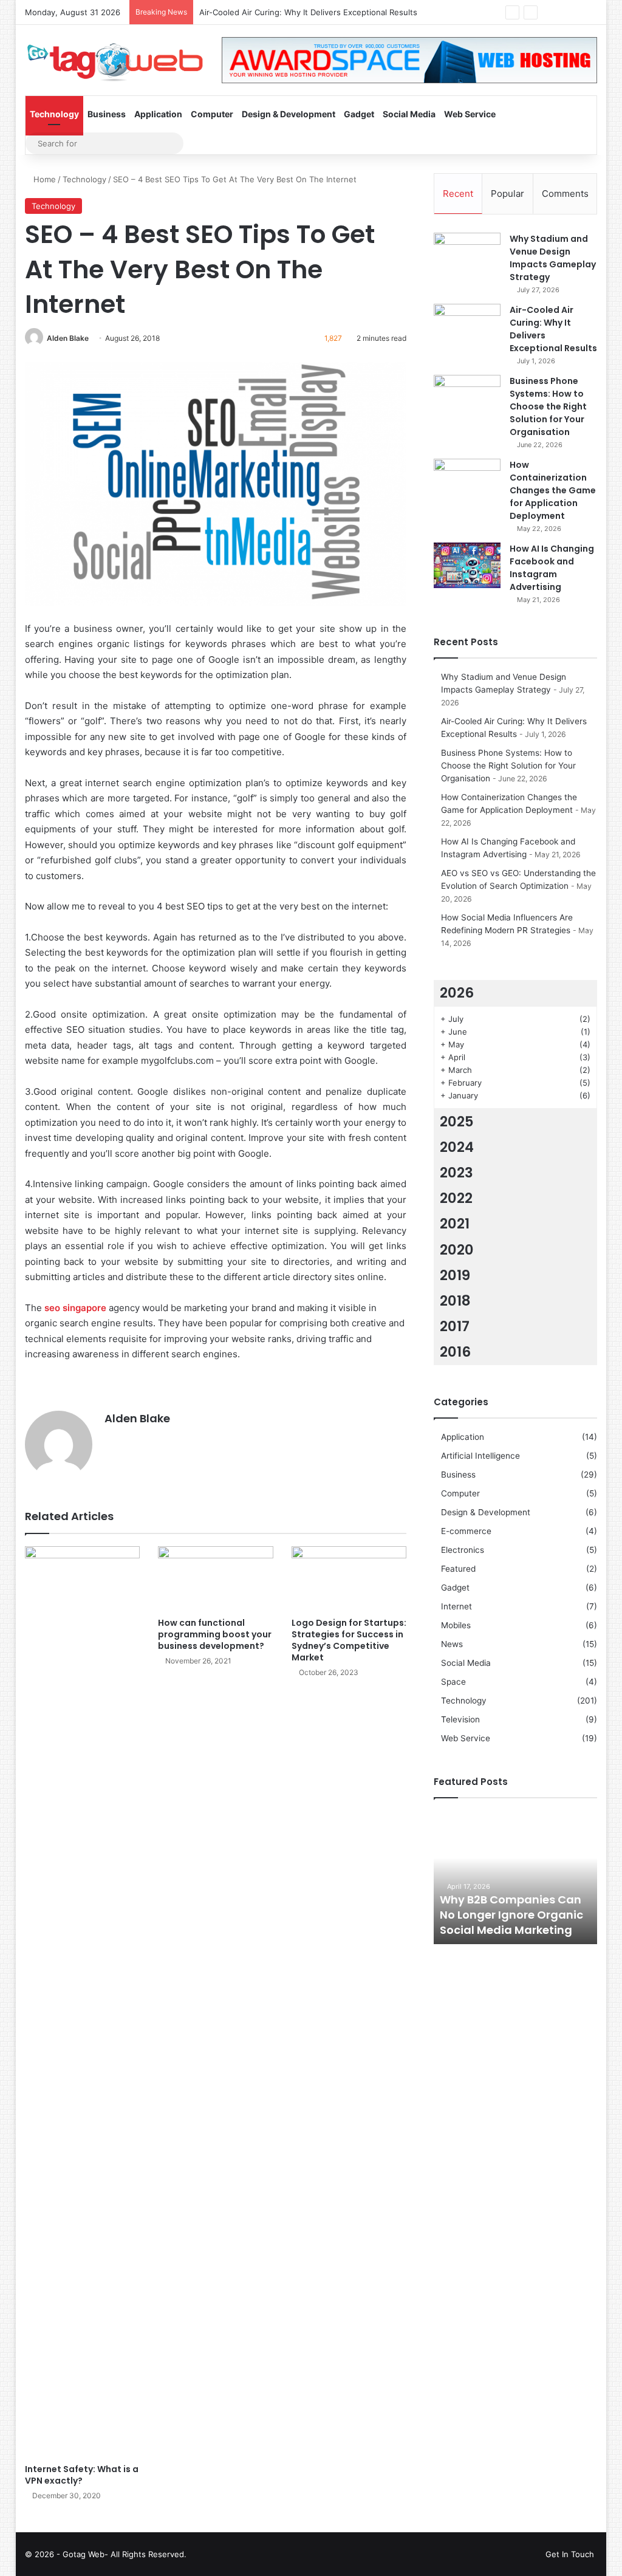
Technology (54, 114)
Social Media (409, 114)
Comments (565, 194)
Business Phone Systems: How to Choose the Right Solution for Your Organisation (548, 406)
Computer (212, 114)
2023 (456, 1173)
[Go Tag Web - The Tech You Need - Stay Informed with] (114, 57)
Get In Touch (570, 2554)
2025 (457, 1122)
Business (107, 114)
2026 (457, 993)
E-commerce (466, 1531)
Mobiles (456, 1625)
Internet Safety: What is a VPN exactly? (82, 2475)
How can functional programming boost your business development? (215, 1634)
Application (158, 114)
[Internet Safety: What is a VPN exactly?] (83, 2002)
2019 (455, 1275)
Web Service (470, 114)
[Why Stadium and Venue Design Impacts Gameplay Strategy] (467, 255)
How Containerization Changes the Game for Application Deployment (553, 490)
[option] (516, 1877)
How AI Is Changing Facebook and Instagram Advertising (552, 568)
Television (460, 1719)
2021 (455, 1224)
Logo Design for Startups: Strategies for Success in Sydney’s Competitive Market (349, 1640)
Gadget (359, 114)
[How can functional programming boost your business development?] (216, 1579)
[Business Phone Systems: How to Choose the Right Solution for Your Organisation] (467, 398)
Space (453, 1682)
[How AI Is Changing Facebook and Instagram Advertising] (467, 565)
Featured (458, 1569)
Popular (508, 194)
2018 (455, 1301)
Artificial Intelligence (480, 1456)
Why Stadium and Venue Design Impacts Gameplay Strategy (553, 258)
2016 (455, 1352)
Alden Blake (68, 338)
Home (43, 179)
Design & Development (289, 114)
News (452, 1644)
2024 (457, 1147)
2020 (457, 1250)
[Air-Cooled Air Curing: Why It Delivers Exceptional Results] (467, 327)
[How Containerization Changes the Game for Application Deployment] (467, 481)
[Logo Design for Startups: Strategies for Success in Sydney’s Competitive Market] (349, 1579)
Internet (456, 1606)
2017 (455, 1326)
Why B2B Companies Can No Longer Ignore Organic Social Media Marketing (511, 1915)
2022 (456, 1198)
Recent (458, 194)
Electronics (463, 1550)
